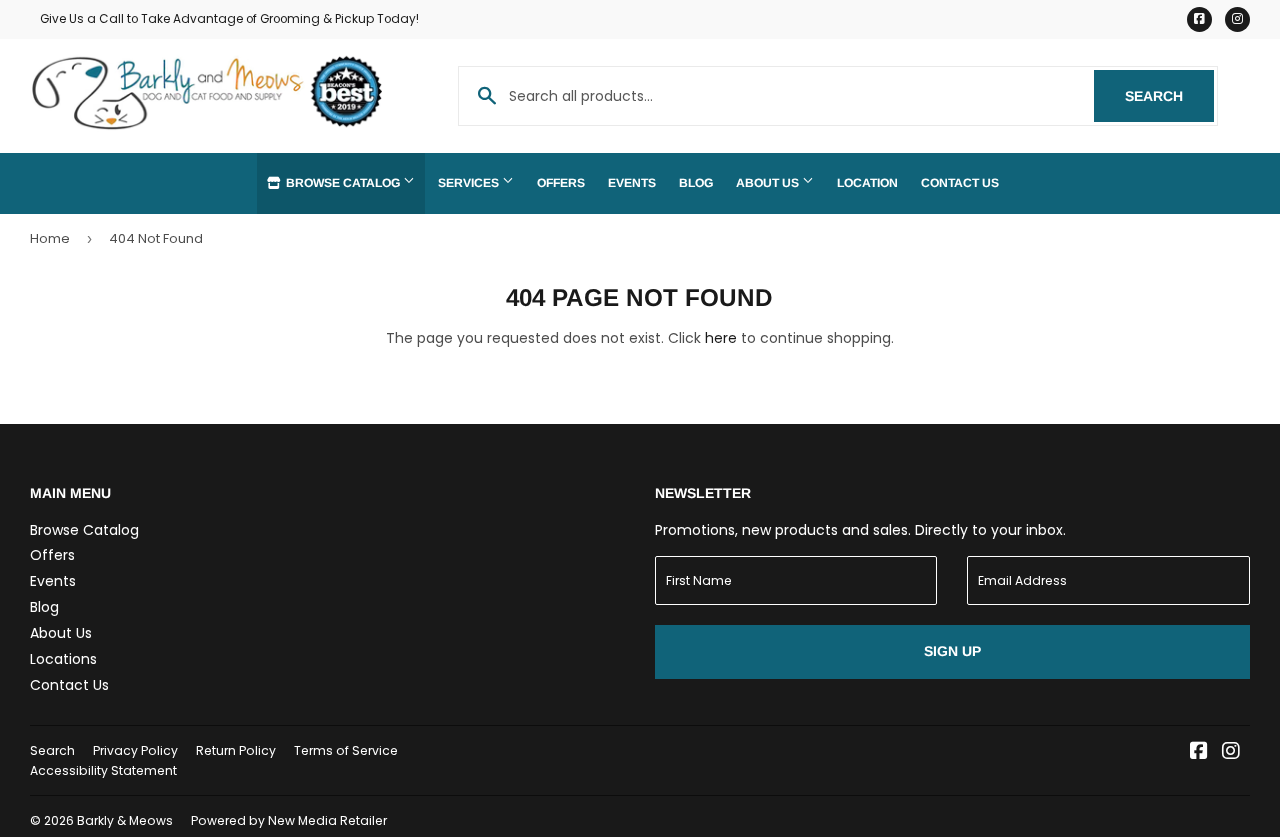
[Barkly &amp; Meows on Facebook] (1199, 753)
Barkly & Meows (125, 820)
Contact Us (960, 183)
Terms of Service (346, 750)
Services (470, 183)
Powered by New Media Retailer (289, 820)
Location (867, 183)
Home (50, 238)
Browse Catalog (343, 183)
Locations (63, 659)
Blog (696, 183)
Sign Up (952, 651)
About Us (769, 183)
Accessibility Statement (103, 770)
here (721, 338)
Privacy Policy (135, 750)
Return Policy (236, 750)
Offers (561, 183)
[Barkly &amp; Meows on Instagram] (1231, 753)
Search (1169, 96)
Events (632, 183)
